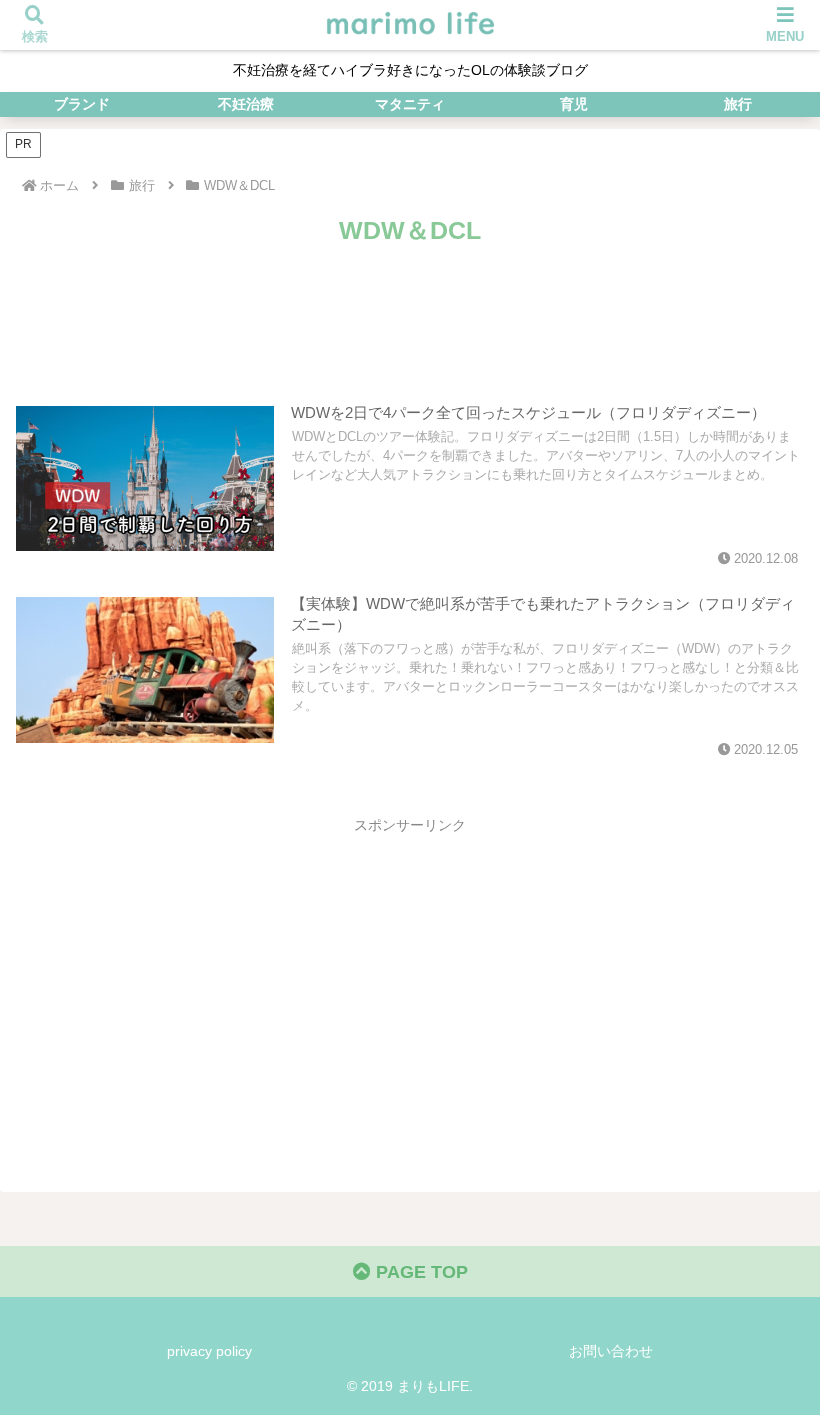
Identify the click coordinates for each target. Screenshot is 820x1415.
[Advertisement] (410, 307)
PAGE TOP (419, 1272)
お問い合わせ (611, 1351)
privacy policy (209, 1351)
